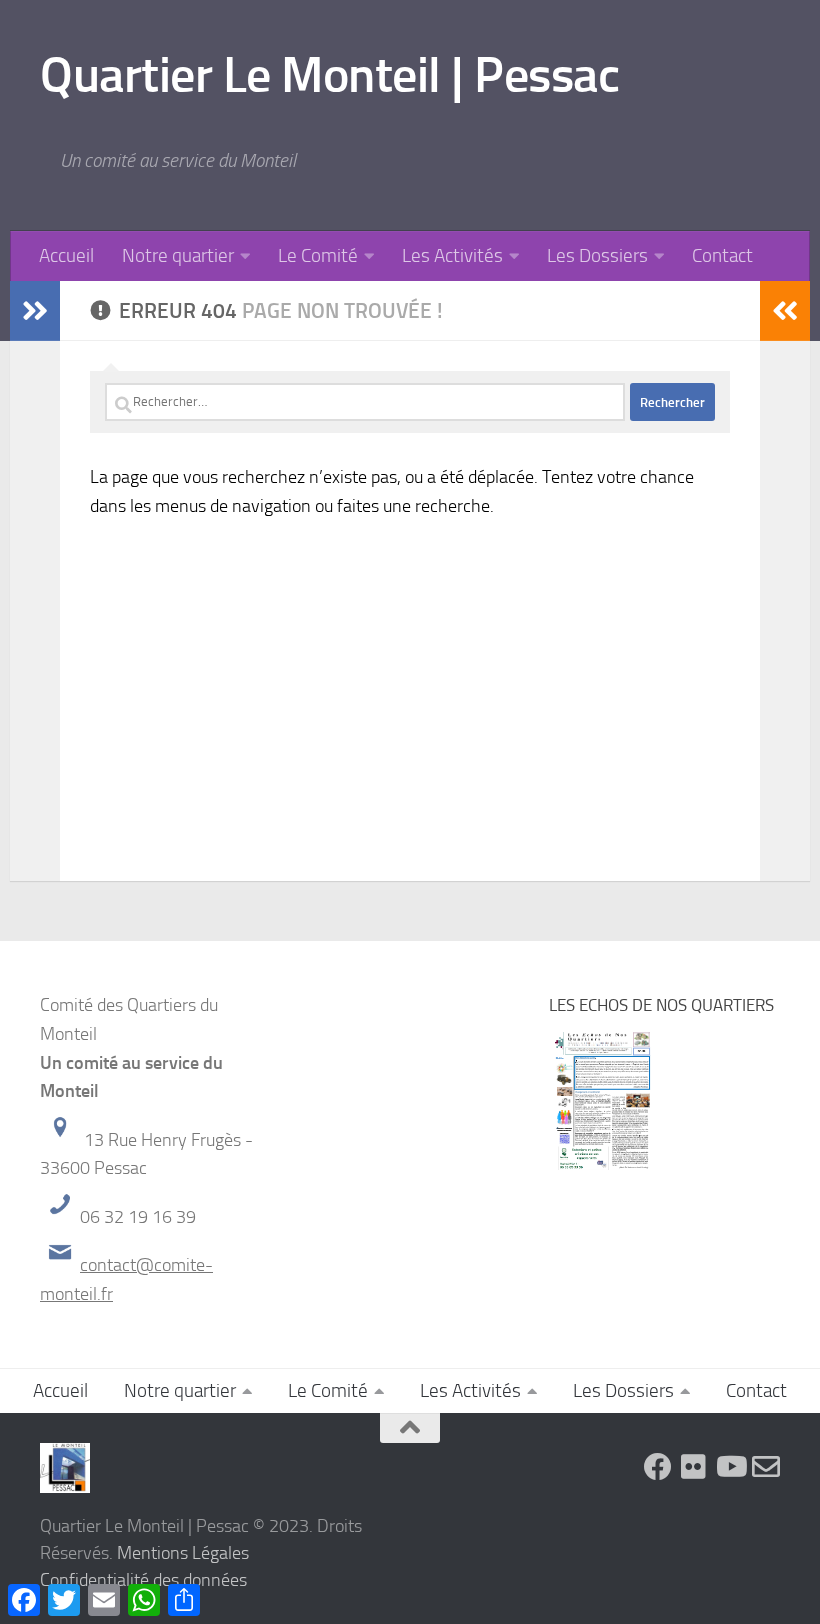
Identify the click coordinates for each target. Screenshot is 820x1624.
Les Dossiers (597, 255)
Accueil (66, 255)
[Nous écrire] (766, 1467)
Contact (722, 255)
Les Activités (452, 255)
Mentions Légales (183, 1553)
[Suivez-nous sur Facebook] (658, 1467)
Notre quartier (178, 255)
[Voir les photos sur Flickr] (694, 1467)
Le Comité (318, 255)
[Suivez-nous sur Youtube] (730, 1467)
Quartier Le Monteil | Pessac (329, 75)
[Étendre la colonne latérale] (35, 311)
